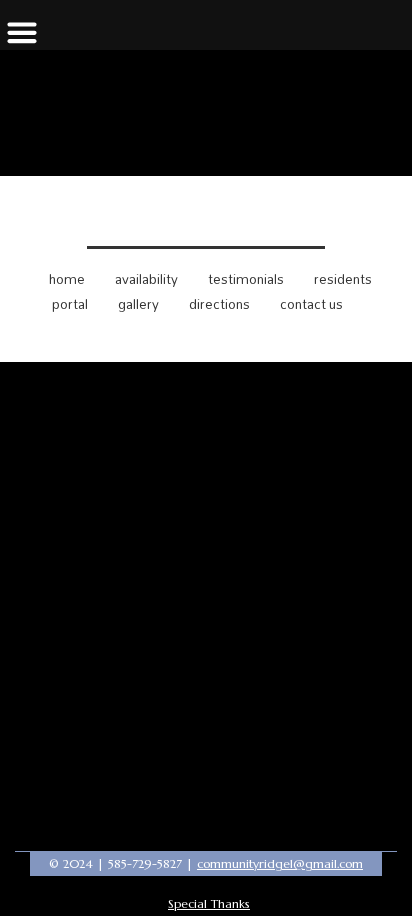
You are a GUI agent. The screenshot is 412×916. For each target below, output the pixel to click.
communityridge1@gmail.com (280, 863)
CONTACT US (311, 304)
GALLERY (138, 304)
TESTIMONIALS (246, 279)
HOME (67, 279)
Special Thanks (209, 903)
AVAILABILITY (146, 279)
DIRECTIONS (219, 304)
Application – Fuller (206, 217)
